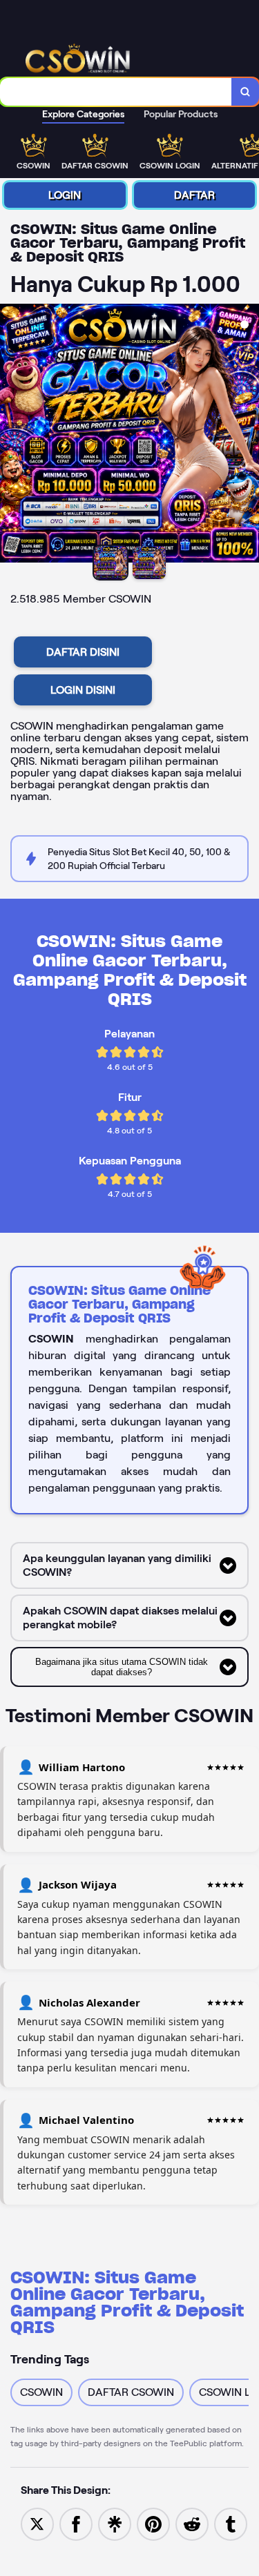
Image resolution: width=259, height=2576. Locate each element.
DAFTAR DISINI (83, 652)
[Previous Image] (11, 436)
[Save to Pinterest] (153, 2523)
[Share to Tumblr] (231, 2523)
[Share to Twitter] (37, 2523)
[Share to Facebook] (76, 2523)
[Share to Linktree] (115, 2523)
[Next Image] (248, 436)
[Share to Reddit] (192, 2523)
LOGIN (65, 195)
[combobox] (116, 92)
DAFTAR (194, 195)
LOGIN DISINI (83, 690)
